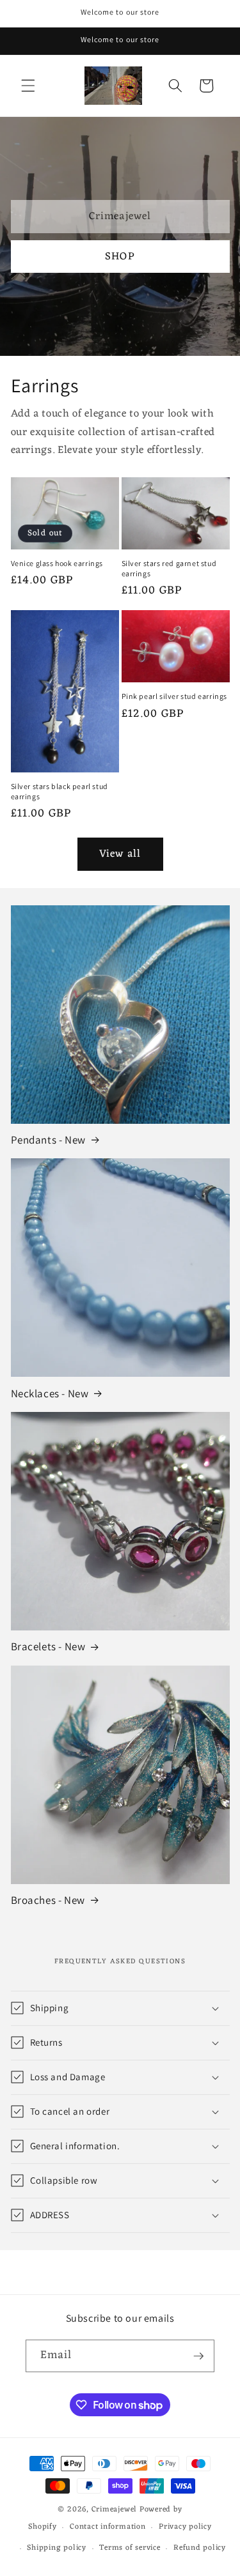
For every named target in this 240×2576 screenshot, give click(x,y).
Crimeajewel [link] (120, 216)
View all (120, 854)
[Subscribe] (198, 2356)
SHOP (120, 257)
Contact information (108, 2527)
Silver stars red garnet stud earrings (169, 568)
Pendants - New (48, 1140)
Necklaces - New (50, 1393)
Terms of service (130, 2548)
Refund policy (200, 2548)
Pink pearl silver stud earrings (175, 696)
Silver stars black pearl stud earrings (60, 791)
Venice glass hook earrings (57, 563)
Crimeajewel (114, 2510)
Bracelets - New (48, 1646)
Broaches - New (48, 1900)
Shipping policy (57, 2548)
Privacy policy (185, 2527)
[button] (28, 86)
